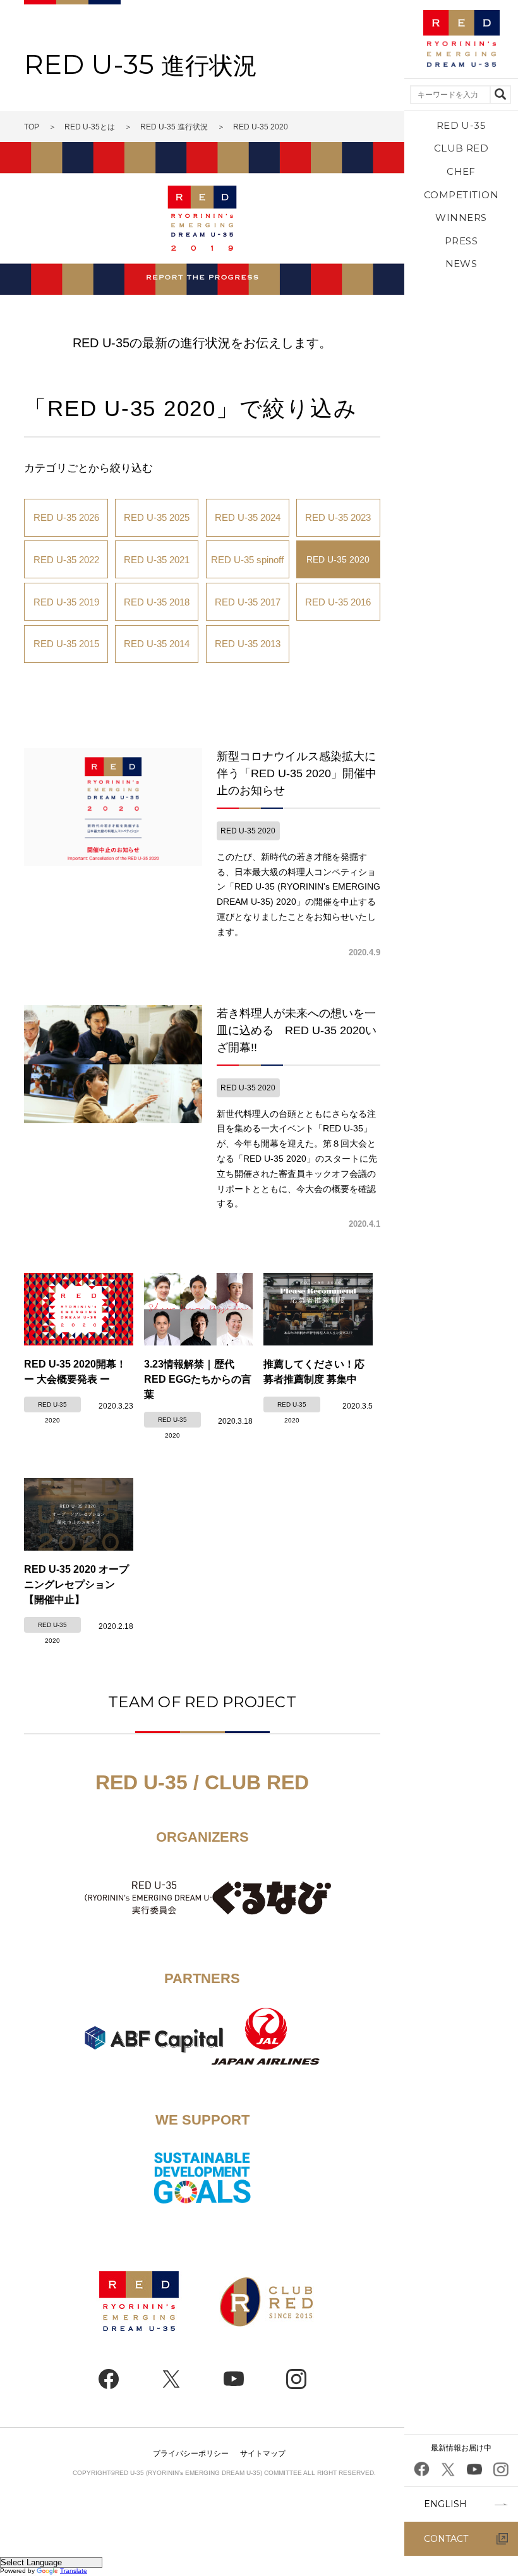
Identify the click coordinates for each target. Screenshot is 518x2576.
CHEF (461, 171)
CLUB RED (461, 148)
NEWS (461, 264)
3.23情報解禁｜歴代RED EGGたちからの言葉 (198, 1379)
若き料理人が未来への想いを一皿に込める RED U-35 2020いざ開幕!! (297, 1030)
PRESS (461, 241)
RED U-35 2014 (157, 644)
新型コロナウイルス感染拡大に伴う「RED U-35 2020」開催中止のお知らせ (297, 773)
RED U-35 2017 (248, 602)
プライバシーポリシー (191, 2454)
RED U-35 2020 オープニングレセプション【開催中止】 (76, 1584)
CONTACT (446, 2539)
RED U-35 (461, 125)
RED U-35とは (90, 127)
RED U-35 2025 (157, 517)
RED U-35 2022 (66, 560)
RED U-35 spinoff (247, 560)
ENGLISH (445, 2504)
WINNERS (461, 218)
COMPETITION (461, 195)
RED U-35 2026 (66, 517)
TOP (32, 127)
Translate (74, 2571)
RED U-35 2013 (248, 644)
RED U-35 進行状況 (174, 127)
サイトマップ (263, 2454)
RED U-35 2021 (157, 560)
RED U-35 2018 (157, 602)
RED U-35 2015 (66, 644)
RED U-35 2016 (338, 602)
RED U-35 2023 (338, 517)
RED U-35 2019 (66, 602)
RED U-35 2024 (248, 517)
